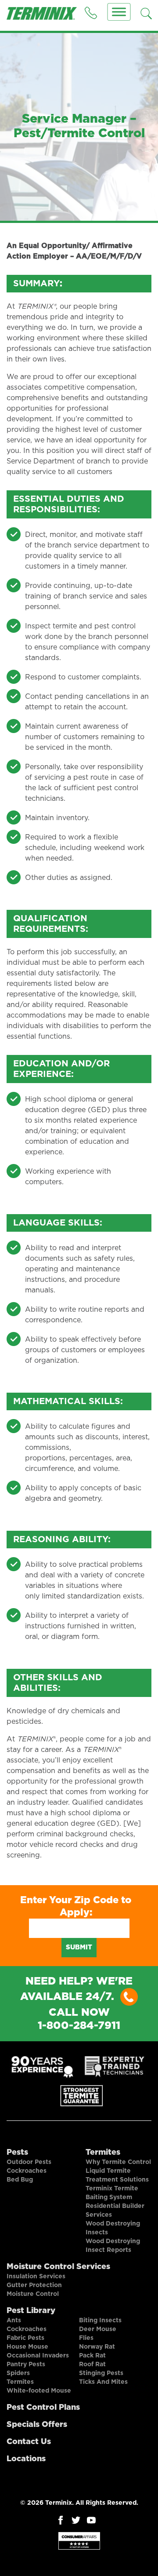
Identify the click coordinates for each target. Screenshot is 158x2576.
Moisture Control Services (58, 2267)
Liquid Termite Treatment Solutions (117, 2175)
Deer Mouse (98, 2329)
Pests (17, 2153)
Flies (86, 2338)
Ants (14, 2321)
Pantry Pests (26, 2364)
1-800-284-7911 (79, 2026)
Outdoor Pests (29, 2162)
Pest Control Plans (43, 2408)
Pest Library (31, 2311)
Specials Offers (37, 2425)
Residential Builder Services (115, 2211)
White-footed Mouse (39, 2391)
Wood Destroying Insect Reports (113, 2246)
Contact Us (29, 2442)
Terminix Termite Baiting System (112, 2193)
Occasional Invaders (38, 2356)
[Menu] (119, 12)
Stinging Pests (101, 2373)
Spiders (18, 2373)
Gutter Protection (34, 2285)
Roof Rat (92, 2364)
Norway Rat (97, 2347)
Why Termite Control (118, 2162)
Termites (103, 2153)
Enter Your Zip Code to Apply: (76, 1906)
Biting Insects (100, 2321)
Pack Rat (92, 2356)
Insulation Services (36, 2277)
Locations (26, 2459)
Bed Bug (20, 2180)
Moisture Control (33, 2294)
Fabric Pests (25, 2338)
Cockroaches (27, 2171)
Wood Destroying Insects (113, 2228)
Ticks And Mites (103, 2382)
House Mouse (27, 2347)
